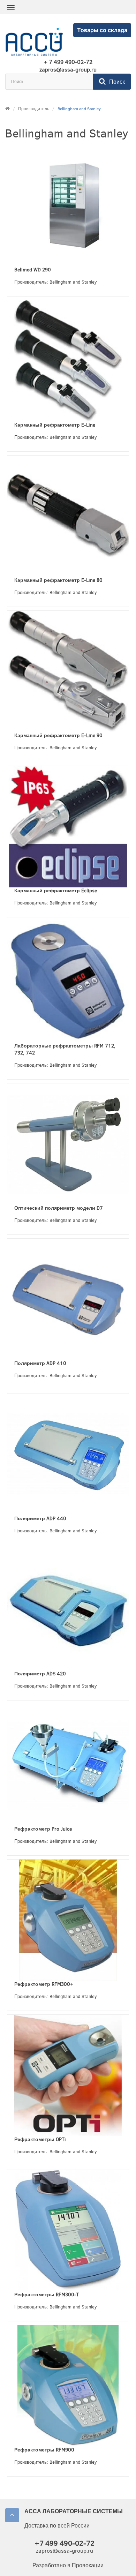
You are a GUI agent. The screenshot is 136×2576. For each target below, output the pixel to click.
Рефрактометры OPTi (40, 2139)
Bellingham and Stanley (79, 109)
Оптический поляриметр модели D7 (59, 1208)
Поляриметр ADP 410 (40, 1363)
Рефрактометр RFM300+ (44, 1984)
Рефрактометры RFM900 (44, 2450)
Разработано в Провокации (68, 2565)
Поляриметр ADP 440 (40, 1519)
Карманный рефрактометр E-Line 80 (58, 580)
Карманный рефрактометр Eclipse (56, 891)
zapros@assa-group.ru (68, 70)
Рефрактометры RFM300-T (47, 2295)
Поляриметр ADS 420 (40, 1674)
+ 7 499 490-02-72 (68, 62)
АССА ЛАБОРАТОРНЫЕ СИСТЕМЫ (74, 2511)
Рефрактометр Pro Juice (43, 1829)
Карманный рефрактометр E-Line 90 (58, 735)
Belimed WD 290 (33, 270)
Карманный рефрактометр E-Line (55, 425)
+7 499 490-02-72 (65, 2543)
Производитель (34, 109)
